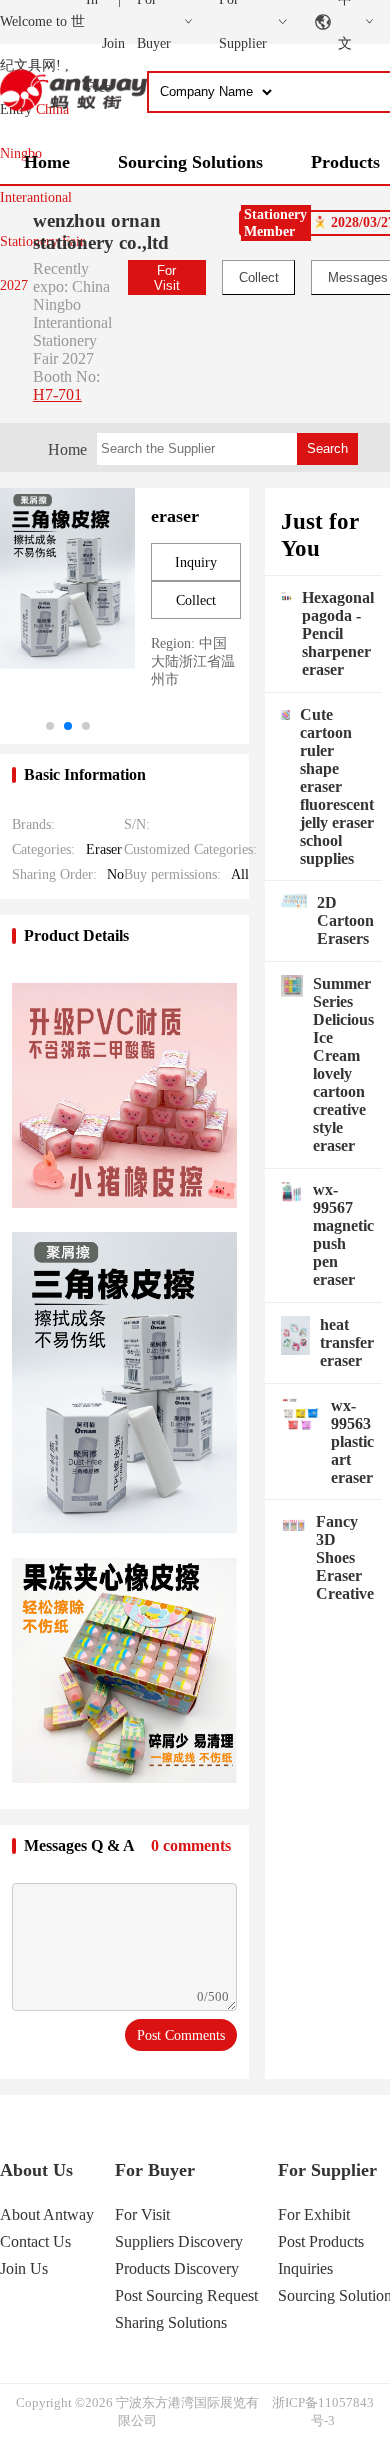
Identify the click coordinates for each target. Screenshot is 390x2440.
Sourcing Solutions (190, 162)
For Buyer (155, 2170)
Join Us (24, 2268)
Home (47, 162)
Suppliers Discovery (179, 2241)
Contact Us (35, 2241)
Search (327, 448)
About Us (36, 2170)
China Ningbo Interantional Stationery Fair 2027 (42, 197)
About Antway (47, 2214)
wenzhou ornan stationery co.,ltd (101, 231)
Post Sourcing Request (186, 2295)
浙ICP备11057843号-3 (323, 2411)
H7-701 (57, 394)
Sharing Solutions (171, 2322)
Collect (259, 277)
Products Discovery (177, 2268)
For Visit (167, 278)
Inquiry (196, 562)
